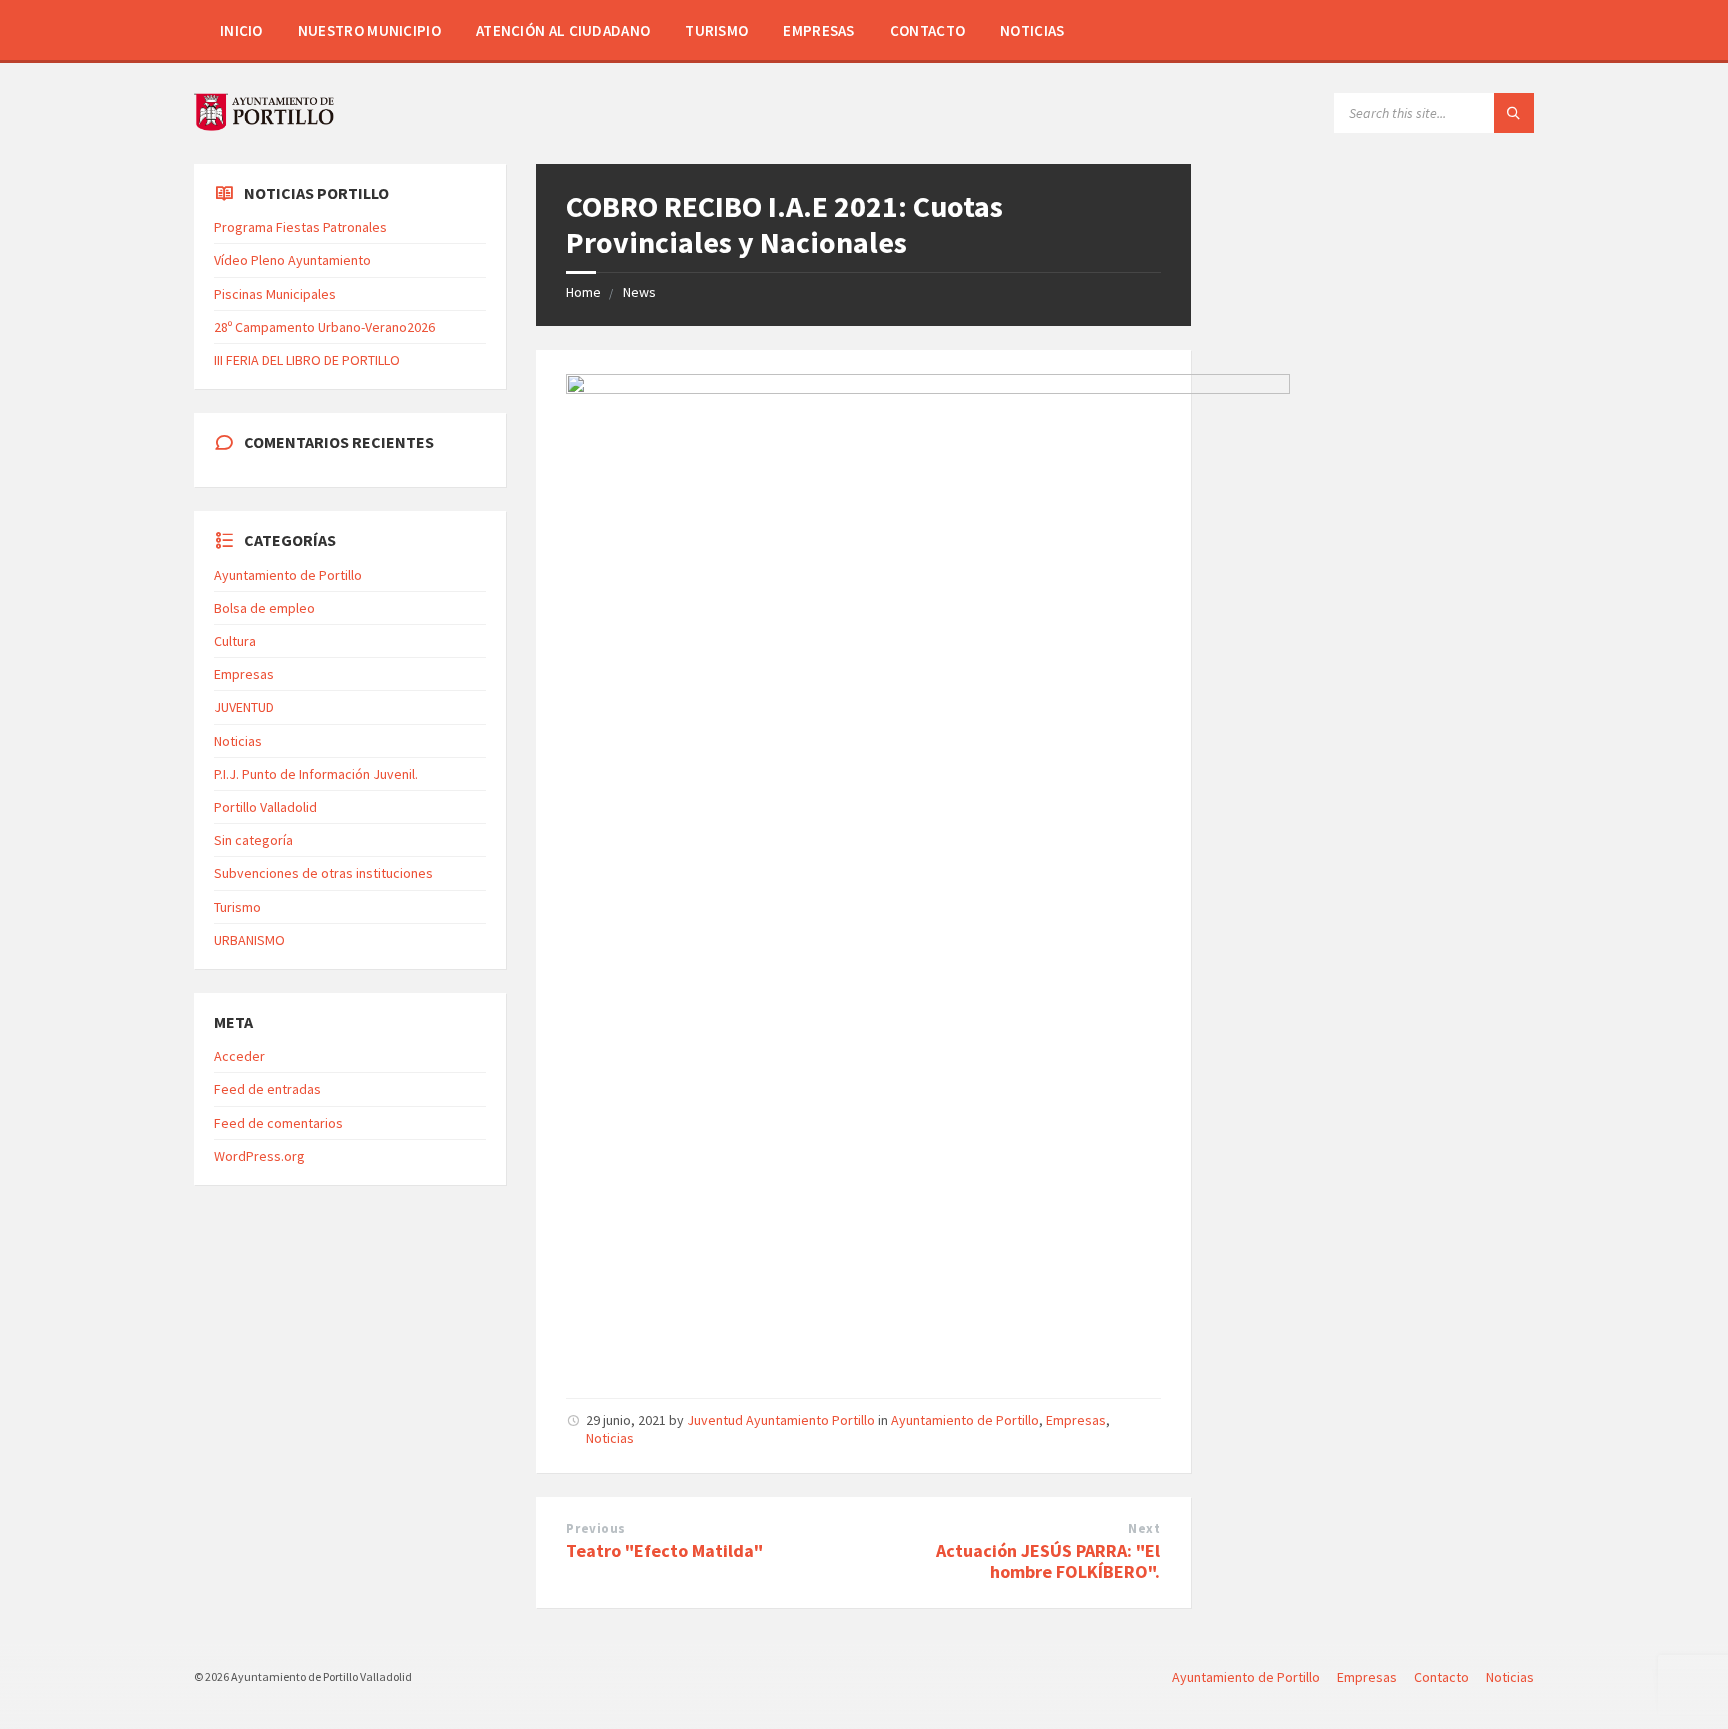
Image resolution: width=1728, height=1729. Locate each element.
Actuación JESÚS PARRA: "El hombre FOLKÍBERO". (1048, 1561)
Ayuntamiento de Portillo (965, 1420)
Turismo (716, 30)
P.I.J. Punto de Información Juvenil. (316, 774)
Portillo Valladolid (265, 807)
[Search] (1514, 113)
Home (583, 292)
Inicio (241, 30)
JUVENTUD (244, 707)
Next (1144, 1528)
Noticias (1032, 30)
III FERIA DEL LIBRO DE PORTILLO (307, 360)
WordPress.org (259, 1156)
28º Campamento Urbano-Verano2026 (324, 327)
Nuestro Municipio (369, 30)
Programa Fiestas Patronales (300, 227)
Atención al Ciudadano (563, 30)
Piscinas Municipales (275, 294)
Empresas (818, 30)
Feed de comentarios (278, 1123)
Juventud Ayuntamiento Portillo (781, 1420)
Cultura (235, 641)
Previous (595, 1528)
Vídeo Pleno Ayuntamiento (292, 260)
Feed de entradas (267, 1089)
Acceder (239, 1056)
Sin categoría (253, 840)
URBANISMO (249, 940)
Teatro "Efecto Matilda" (664, 1550)
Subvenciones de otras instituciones (323, 873)
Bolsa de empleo (264, 608)
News (639, 292)
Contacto (927, 30)
